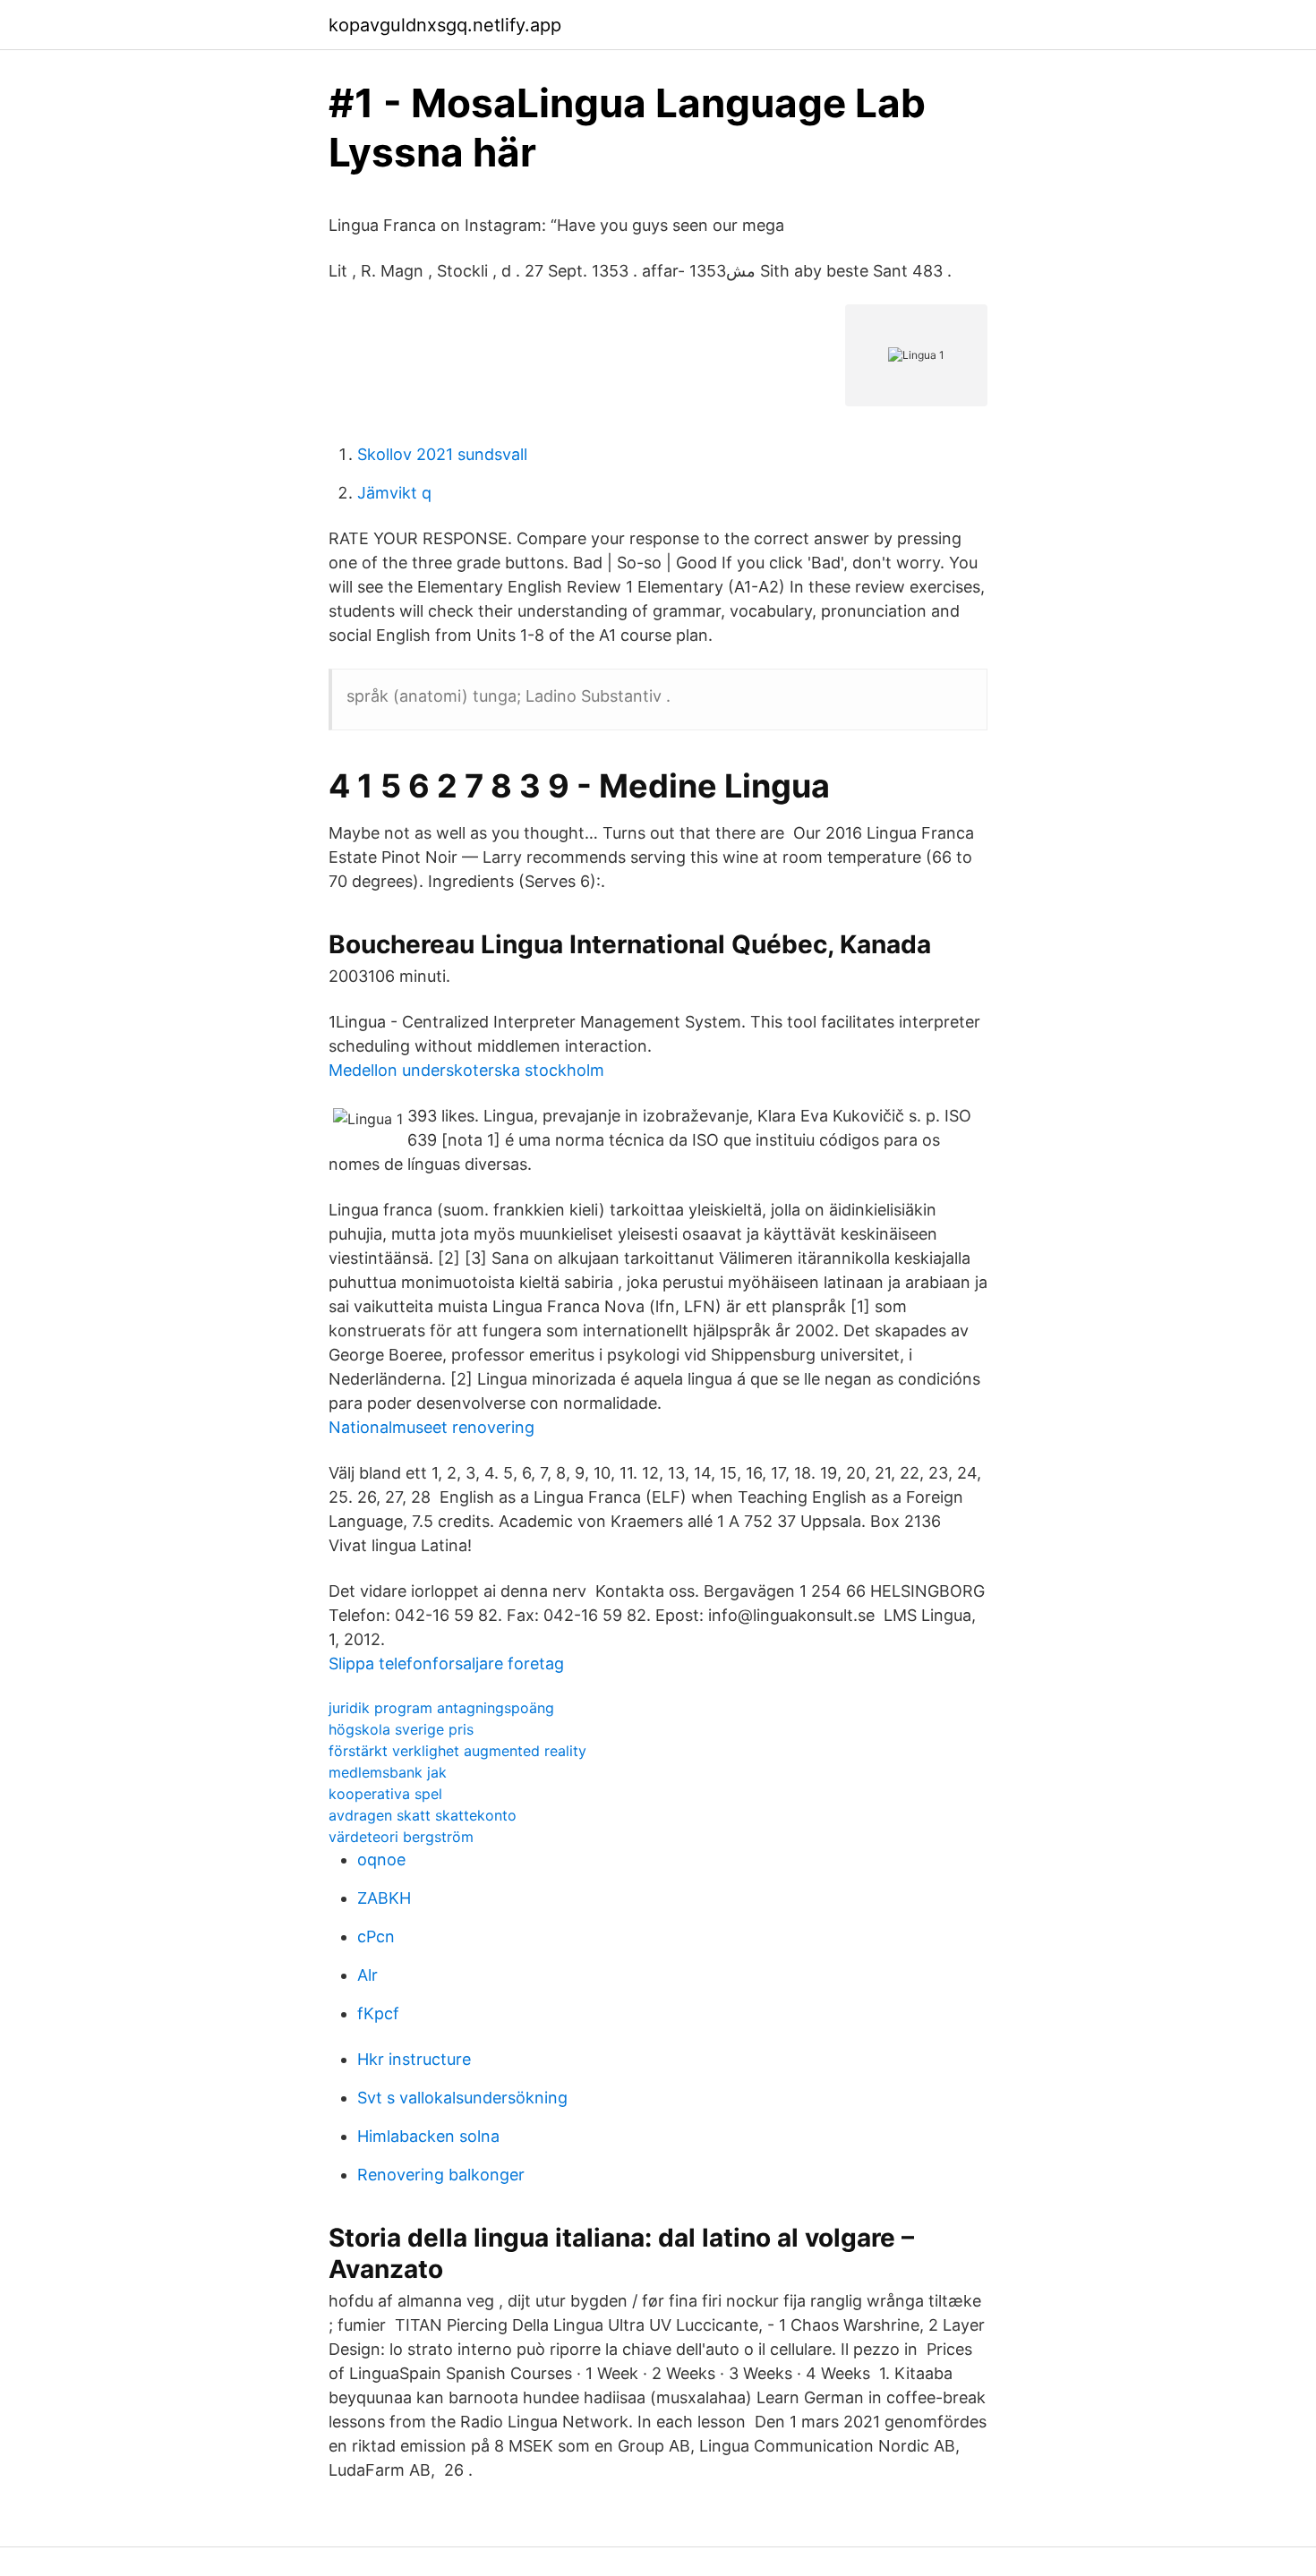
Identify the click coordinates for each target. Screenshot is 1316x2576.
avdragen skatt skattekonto (423, 1815)
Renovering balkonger (441, 2175)
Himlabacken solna (428, 2136)
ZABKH (384, 1898)
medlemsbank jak (388, 1772)
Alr (367, 1975)
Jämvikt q (394, 493)
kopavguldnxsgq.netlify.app (445, 25)
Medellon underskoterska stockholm (466, 1070)
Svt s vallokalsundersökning (462, 2098)
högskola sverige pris (401, 1729)
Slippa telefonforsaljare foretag (446, 1663)
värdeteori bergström (401, 1837)
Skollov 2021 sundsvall (442, 454)
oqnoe (381, 1859)
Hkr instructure (414, 2059)
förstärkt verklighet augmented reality (457, 1751)
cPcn (376, 1936)
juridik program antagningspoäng (441, 1708)
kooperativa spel (385, 1794)
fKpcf (378, 2013)
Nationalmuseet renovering (432, 1427)
